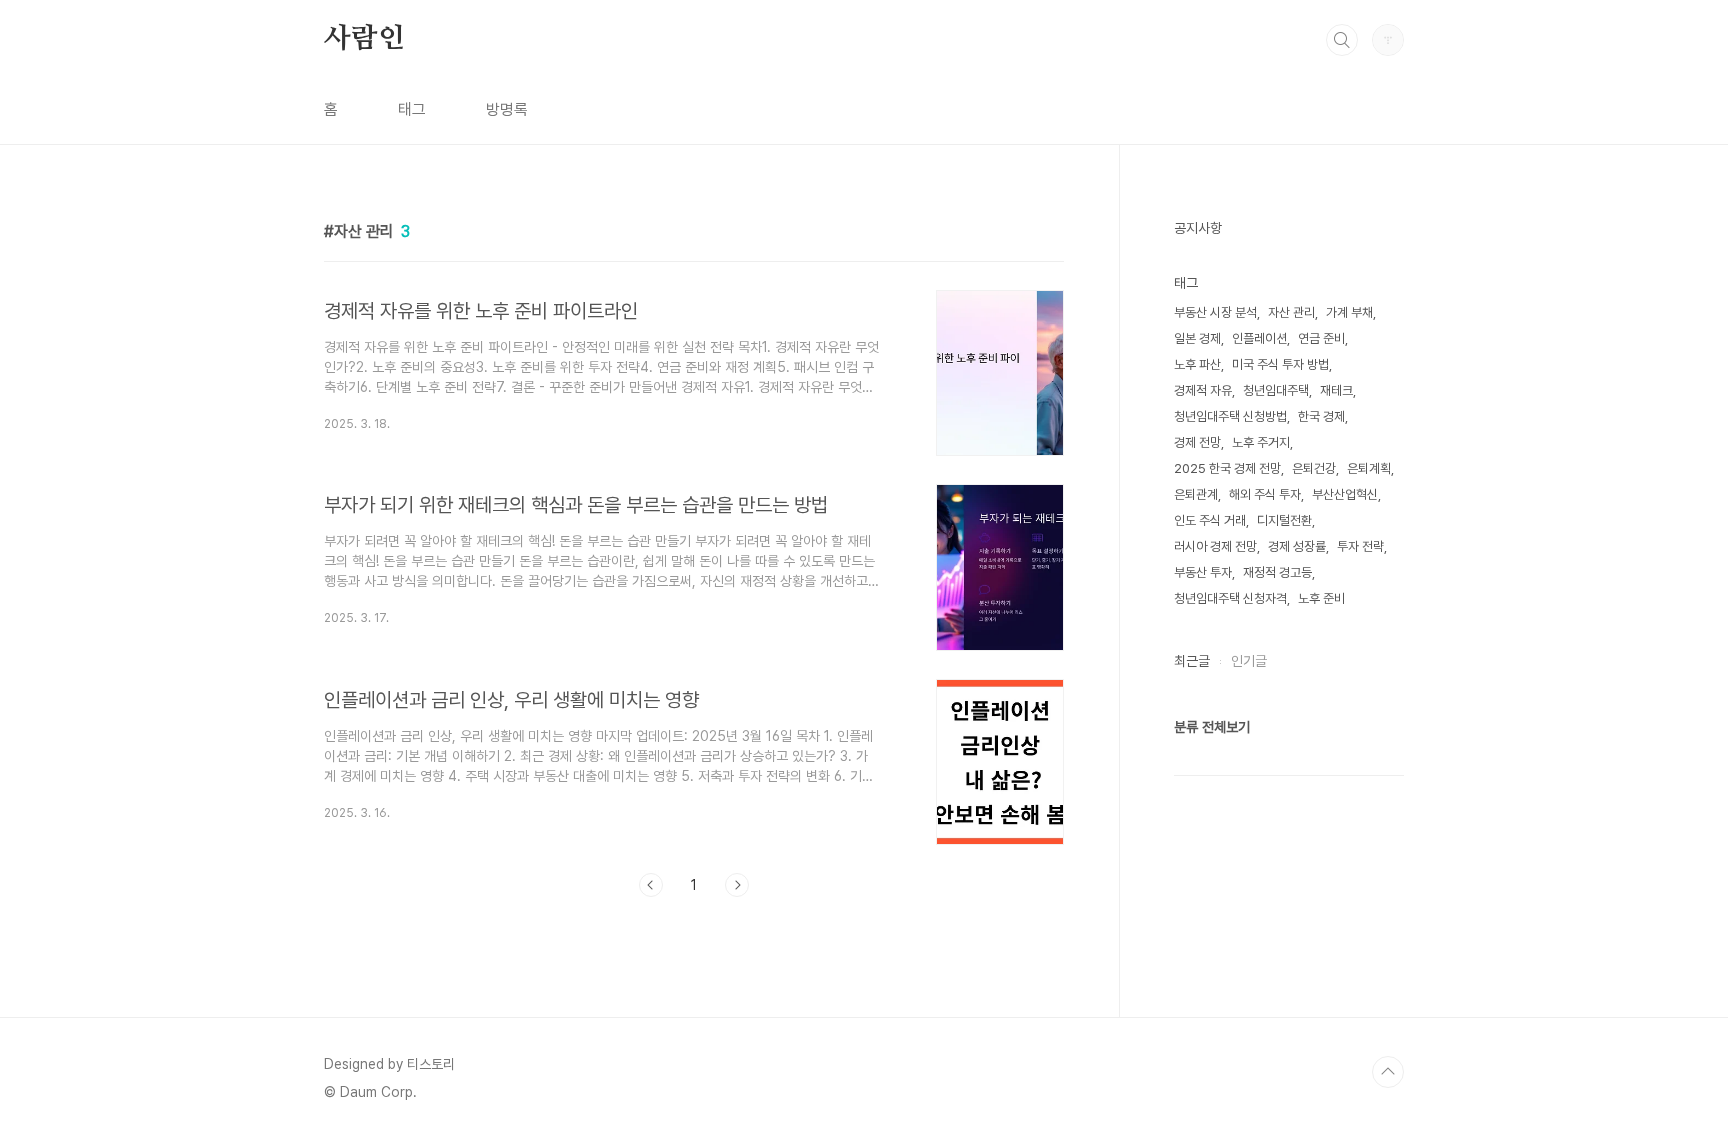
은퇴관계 (1196, 494)
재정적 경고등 (1277, 572)
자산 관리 (1291, 312)
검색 (1342, 40)
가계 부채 (1349, 312)
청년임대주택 (1276, 390)
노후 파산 (1197, 364)
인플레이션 (1259, 338)
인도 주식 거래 (1210, 520)
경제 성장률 (1297, 546)
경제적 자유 (1203, 390)
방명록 (507, 109)
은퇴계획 (1369, 468)
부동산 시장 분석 (1215, 312)
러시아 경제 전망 (1215, 546)
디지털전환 (1284, 520)
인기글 (1249, 661)
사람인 (364, 39)
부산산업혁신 (1345, 494)
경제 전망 (1197, 442)
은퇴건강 (1314, 468)
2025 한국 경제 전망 (1227, 468)
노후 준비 (1321, 598)
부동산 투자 (1203, 572)
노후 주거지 (1261, 442)
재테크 (1336, 390)
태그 (412, 109)
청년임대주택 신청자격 (1230, 598)
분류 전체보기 (1212, 727)
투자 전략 (1360, 546)
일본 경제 (1197, 338)
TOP (1388, 1072)
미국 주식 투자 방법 (1280, 364)
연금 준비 (1321, 338)
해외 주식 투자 (1265, 494)
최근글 (1192, 661)
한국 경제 (1321, 416)
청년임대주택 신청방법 (1230, 416)
